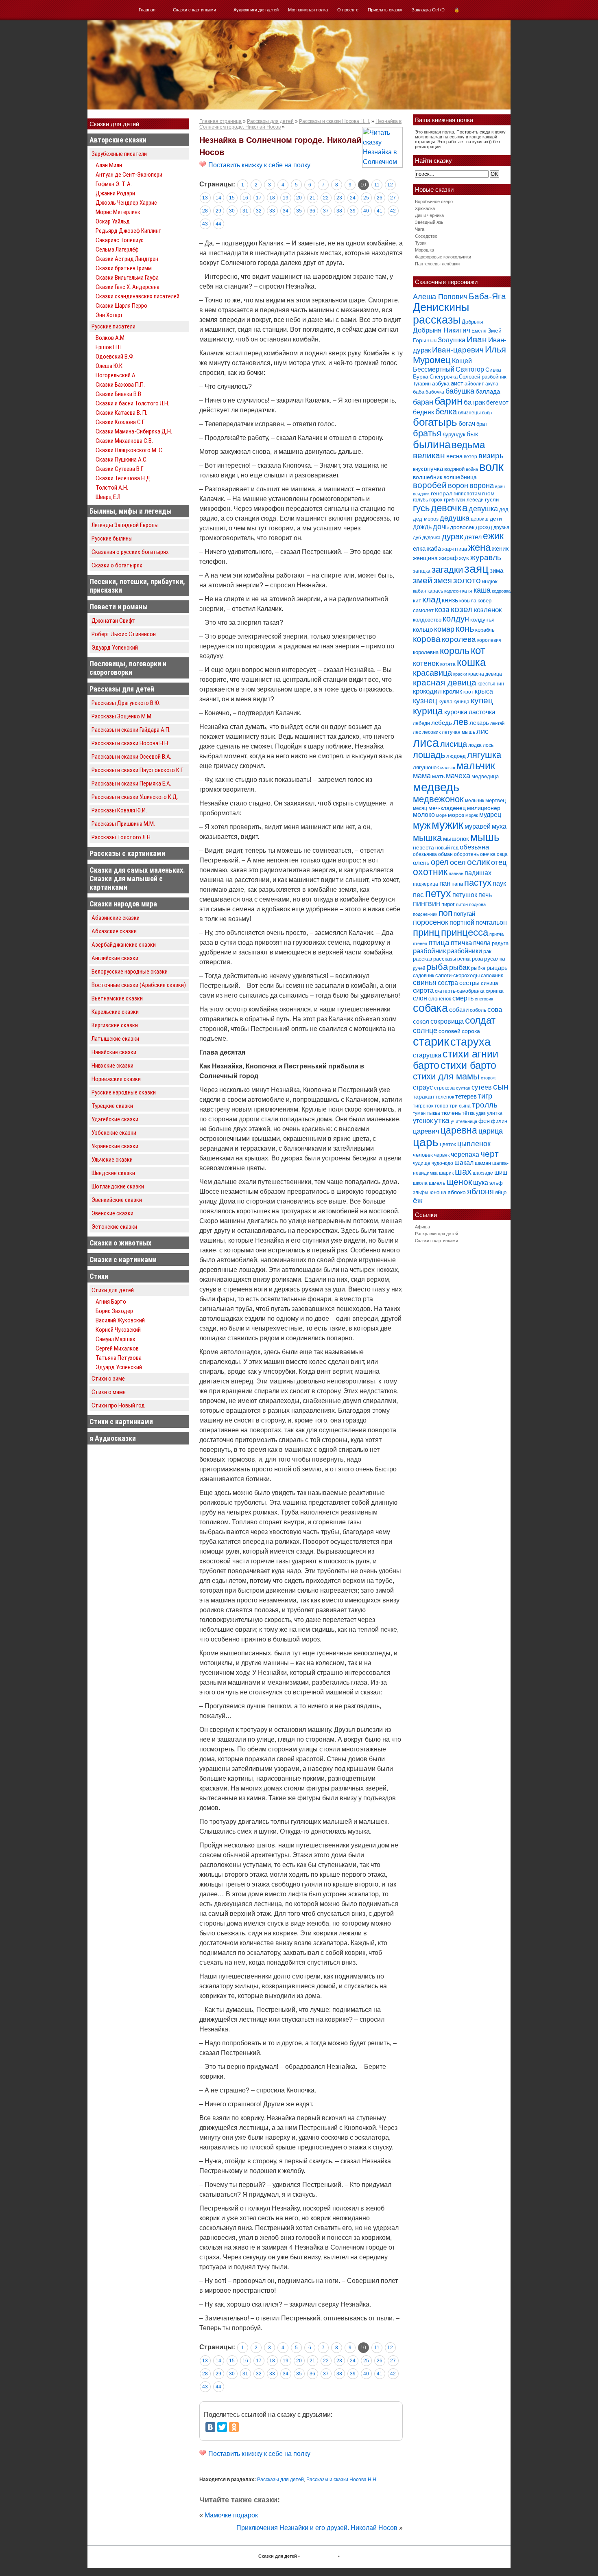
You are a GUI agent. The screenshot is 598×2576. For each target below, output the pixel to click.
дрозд (484, 527)
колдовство (427, 620)
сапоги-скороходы (457, 975)
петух (438, 894)
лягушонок (426, 767)
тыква (433, 1113)
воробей (430, 485)
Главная (147, 10)
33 (272, 211)
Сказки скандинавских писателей (137, 296)
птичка (461, 943)
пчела (482, 943)
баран (423, 402)
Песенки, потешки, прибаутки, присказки (137, 586)
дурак (453, 536)
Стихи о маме (109, 1392)
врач (500, 486)
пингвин (427, 904)
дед (504, 509)
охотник (430, 872)
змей (423, 580)
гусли (492, 500)
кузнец (425, 701)
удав (481, 1113)
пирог (448, 904)
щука (481, 1182)
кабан (420, 591)
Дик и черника (429, 215)
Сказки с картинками (194, 10)
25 (366, 198)
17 (259, 198)
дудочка (431, 538)
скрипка (495, 991)
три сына (460, 1106)
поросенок (431, 922)
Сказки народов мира (123, 904)
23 (339, 198)
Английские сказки (115, 958)
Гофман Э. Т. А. (114, 184)
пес (418, 895)
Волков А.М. (111, 338)
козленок (488, 610)
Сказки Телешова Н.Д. (124, 478)
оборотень (466, 854)
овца (502, 854)
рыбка (478, 968)
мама (422, 776)
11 (377, 185)
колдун (456, 619)
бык (472, 434)
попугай (464, 914)
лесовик (431, 732)
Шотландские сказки (118, 1186)
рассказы (445, 959)
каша (482, 590)
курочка (456, 712)
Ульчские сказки (112, 1160)
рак (487, 951)
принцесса (465, 932)
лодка (475, 745)
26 (380, 198)
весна (454, 456)
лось (488, 745)
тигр (485, 1096)
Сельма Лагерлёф (117, 250)
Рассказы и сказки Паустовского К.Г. (137, 770)
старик (431, 1042)
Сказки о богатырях (117, 565)
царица (491, 1131)
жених (500, 548)
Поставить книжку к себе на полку (259, 165)
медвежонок (438, 799)
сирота (423, 990)
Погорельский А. (116, 375)
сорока (471, 1031)
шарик (446, 1173)
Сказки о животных (120, 1243)
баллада (488, 391)
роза (477, 959)
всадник (421, 494)
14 (218, 198)
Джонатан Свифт (113, 621)
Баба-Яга (487, 296)
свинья (425, 983)
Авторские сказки (118, 140)
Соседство (426, 236)
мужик (447, 825)
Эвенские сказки (112, 1213)
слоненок (440, 999)
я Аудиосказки (113, 1438)
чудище (422, 1163)
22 (326, 198)
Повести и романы (119, 607)
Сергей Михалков (117, 1348)
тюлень (451, 1113)
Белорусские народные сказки (130, 972)
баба (419, 392)
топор (441, 1106)
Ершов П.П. (109, 347)
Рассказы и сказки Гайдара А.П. (131, 730)
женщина (425, 558)
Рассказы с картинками (127, 853)
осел (458, 862)
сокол (421, 1021)
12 (390, 185)
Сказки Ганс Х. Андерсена (128, 287)
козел (462, 609)
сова (495, 1010)
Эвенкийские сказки (117, 1200)
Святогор (470, 369)
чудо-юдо (442, 1163)
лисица (454, 744)
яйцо (501, 1192)
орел (440, 862)
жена (479, 547)
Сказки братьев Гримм (124, 268)
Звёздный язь (429, 222)
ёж (418, 1200)
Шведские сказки (113, 1173)
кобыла (468, 601)
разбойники (465, 951)
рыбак (459, 967)
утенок (423, 1121)
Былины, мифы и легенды (131, 511)
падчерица (426, 884)
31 (245, 211)
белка (446, 411)
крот (468, 692)
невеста (423, 847)
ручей (419, 968)
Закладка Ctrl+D (428, 10)
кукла (445, 701)
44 (218, 224)
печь (485, 895)
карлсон (453, 591)
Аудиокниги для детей (256, 10)
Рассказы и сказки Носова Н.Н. (130, 743)
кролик (453, 691)
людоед (456, 756)
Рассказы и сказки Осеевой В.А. (131, 757)
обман (445, 854)
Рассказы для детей (122, 689)
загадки (447, 570)
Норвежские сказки (116, 1079)
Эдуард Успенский (115, 648)
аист (457, 383)
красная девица (445, 682)
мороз (456, 815)
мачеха (458, 776)
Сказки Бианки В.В (118, 394)
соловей (450, 1031)
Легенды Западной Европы (125, 525)
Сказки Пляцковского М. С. (130, 450)
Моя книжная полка (308, 10)
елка (419, 548)
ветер (470, 457)
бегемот (497, 402)
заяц (476, 569)
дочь (441, 527)
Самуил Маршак (116, 1339)
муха (499, 826)
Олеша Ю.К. (110, 366)
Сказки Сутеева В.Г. (120, 469)
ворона (482, 485)
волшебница (460, 477)
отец (499, 862)
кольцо (423, 629)
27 (393, 198)
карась (435, 591)
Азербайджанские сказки (124, 945)
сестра (448, 983)
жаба (434, 548)
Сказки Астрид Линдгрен (127, 259)
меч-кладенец (447, 808)
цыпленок (474, 1144)
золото (467, 580)
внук (418, 469)
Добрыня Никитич (442, 330)
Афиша (422, 1227)
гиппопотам (467, 494)
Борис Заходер (114, 1311)
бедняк (423, 412)
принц (426, 932)
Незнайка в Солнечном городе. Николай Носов (280, 146)
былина (432, 444)
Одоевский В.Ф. (115, 357)
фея (484, 1121)
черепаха (465, 1154)
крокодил (427, 691)
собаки (459, 1010)
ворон (458, 486)
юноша (438, 1192)
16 (245, 198)
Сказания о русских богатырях (130, 552)
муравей (478, 826)
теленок (445, 1097)
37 (326, 211)
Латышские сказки (115, 1039)
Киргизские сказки (115, 1025)
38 (339, 211)
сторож (488, 1078)
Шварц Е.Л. (109, 497)
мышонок (456, 839)
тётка (468, 1113)
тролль (485, 1105)
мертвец (495, 800)
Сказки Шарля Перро (121, 306)
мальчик (476, 766)
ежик (493, 536)
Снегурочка (444, 377)
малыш (448, 768)
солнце (425, 1030)
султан (463, 1088)
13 (205, 198)
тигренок (423, 1106)
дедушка (455, 518)
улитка (495, 1113)
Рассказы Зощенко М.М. (122, 716)
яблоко (457, 1192)
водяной (454, 469)
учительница (464, 1121)
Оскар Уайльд (113, 221)
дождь (422, 527)
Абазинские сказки (116, 918)
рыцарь (497, 968)
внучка (433, 469)
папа (457, 884)
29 (218, 211)
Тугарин (422, 384)
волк (491, 467)
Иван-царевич (458, 350)
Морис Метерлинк (118, 212)
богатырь (435, 422)
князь (450, 600)
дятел (473, 537)
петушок (465, 895)
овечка (488, 854)
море (441, 815)
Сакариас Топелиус (120, 240)
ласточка (482, 712)
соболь (478, 1010)
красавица (432, 673)
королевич (489, 640)
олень (421, 863)
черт (490, 1154)
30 (232, 211)
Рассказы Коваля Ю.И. (119, 810)
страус (423, 1087)
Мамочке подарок (231, 2515)
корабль (485, 630)
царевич (426, 1131)
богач (467, 423)
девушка (483, 509)
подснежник (425, 914)
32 (259, 211)
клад (431, 599)
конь (465, 629)
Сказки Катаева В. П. (121, 413)
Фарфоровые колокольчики (443, 257)
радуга (500, 943)
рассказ (422, 959)
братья (427, 433)
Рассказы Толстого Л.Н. (122, 837)
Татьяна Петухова (119, 1358)
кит (417, 600)
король (455, 651)
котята (448, 664)
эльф (496, 1183)
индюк (490, 581)
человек (423, 1155)
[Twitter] (222, 2427)
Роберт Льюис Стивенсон (124, 634)
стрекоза (444, 1088)
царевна (459, 1130)
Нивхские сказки (112, 1066)
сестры (469, 983)
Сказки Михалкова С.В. (124, 441)
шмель (437, 1183)
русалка (495, 959)
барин (448, 401)
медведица (485, 776)
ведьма (468, 445)
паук (499, 883)
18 (272, 198)
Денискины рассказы (441, 314)
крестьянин (491, 684)
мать (438, 776)
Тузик (421, 243)
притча (497, 934)
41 (380, 211)
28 (205, 211)
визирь (491, 456)
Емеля (479, 331)
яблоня (480, 1191)
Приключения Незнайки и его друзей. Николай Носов (317, 2528)
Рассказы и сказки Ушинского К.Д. (135, 797)
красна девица (485, 674)
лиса (426, 743)
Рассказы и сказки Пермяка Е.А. (131, 784)
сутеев (482, 1087)
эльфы (421, 1193)
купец (482, 700)
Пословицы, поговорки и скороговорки (128, 668)
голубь (420, 500)
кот (478, 650)
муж (422, 825)
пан (445, 883)
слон (420, 998)
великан (429, 455)
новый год (447, 848)
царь (426, 1142)
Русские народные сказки (124, 1092)
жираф (448, 558)
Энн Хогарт (109, 315)
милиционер (484, 808)
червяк (442, 1155)
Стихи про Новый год (118, 1405)
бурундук (454, 434)
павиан (456, 873)
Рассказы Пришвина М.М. (123, 824)
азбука (441, 383)
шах (463, 1172)
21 (312, 198)
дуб (417, 538)
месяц (420, 808)
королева (459, 639)
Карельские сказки (115, 1012)
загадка (422, 571)
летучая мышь (458, 732)
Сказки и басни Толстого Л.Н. (132, 403)
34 (286, 211)
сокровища (447, 1021)
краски (460, 674)
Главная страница (220, 121)
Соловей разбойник (483, 377)
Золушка (452, 340)
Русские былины (112, 538)
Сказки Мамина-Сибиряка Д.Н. (134, 431)
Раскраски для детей (436, 1234)
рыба (437, 967)
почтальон (491, 923)
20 (299, 198)
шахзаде (483, 1173)
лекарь (479, 723)
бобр (487, 413)
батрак (474, 402)
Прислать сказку (385, 10)
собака (430, 1008)
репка (464, 959)
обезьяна (474, 847)
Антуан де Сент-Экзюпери (129, 175)
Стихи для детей (113, 1290)
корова (427, 639)
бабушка (460, 391)
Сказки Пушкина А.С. (122, 460)
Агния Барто (111, 1302)
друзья (501, 527)
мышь (485, 837)
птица (439, 942)
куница (462, 702)
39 (353, 211)
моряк (472, 815)
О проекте (348, 10)
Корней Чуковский (118, 1330)
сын (501, 1087)
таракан (423, 1096)
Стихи (99, 1276)
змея (443, 580)
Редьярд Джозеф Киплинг (128, 231)
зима (497, 570)
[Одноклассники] (234, 2427)
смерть (463, 998)
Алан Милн (109, 165)
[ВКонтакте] (210, 2427)
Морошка (424, 250)
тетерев (466, 1096)
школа (420, 1183)
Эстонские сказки (114, 1227)
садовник (423, 976)
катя (467, 591)
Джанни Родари (115, 193)
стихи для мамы (446, 1076)
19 (286, 198)
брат (482, 424)
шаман (483, 1163)
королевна (426, 652)
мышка (427, 838)
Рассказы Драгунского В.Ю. (126, 703)
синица (489, 983)
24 (353, 198)
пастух (478, 883)
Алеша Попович (440, 297)
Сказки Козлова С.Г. (120, 422)
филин (499, 1121)
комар (444, 629)
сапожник (492, 976)
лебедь (442, 723)
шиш (501, 1172)
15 (232, 198)
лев (461, 722)
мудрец (490, 815)
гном (488, 493)
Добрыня (473, 322)
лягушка (484, 755)
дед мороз (426, 519)
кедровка (501, 591)
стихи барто (468, 1065)
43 (205, 224)
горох (436, 500)
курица (428, 711)
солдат (480, 1020)
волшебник (428, 477)
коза (442, 610)
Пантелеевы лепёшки (437, 264)
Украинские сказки (115, 1146)
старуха (470, 1042)
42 (393, 211)
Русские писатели (113, 326)
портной (462, 923)
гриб (449, 500)
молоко (424, 815)
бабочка (435, 392)
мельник (475, 801)
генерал (442, 493)
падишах (478, 873)
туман (419, 1113)
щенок (459, 1182)
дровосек (462, 527)
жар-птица (455, 549)
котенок (426, 663)
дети (496, 519)
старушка (427, 1055)
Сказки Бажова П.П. (120, 385)
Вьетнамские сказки (117, 998)
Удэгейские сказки (115, 1119)
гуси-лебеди (470, 500)
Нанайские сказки (114, 1052)
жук (464, 558)
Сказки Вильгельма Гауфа (127, 278)
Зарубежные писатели (119, 154)
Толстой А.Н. (112, 488)
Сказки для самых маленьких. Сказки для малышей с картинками (137, 879)
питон (462, 904)
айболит (474, 384)
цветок (448, 1144)
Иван (477, 339)
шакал (464, 1162)
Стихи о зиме (108, 1379)
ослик (478, 862)
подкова (477, 904)
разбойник (429, 951)
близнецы (469, 413)
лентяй (497, 723)
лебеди (421, 723)
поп (445, 913)
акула (492, 384)
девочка (449, 508)
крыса (484, 691)
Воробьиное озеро (434, 201)
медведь (436, 787)
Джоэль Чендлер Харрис (126, 203)
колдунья (482, 619)
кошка (471, 662)
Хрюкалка (425, 208)
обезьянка (425, 854)
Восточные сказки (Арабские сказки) (139, 985)
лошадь (429, 755)
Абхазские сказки (114, 931)
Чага (420, 229)
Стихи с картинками (121, 1422)
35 (299, 211)
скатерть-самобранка (460, 991)
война (472, 469)
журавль (486, 557)
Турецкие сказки (112, 1106)
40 (366, 211)
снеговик (484, 999)
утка (442, 1120)
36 (312, 211)
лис (482, 731)
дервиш (480, 519)
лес (417, 732)
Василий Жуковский (120, 1320)
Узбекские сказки (114, 1133)
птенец (420, 943)
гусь (421, 508)
